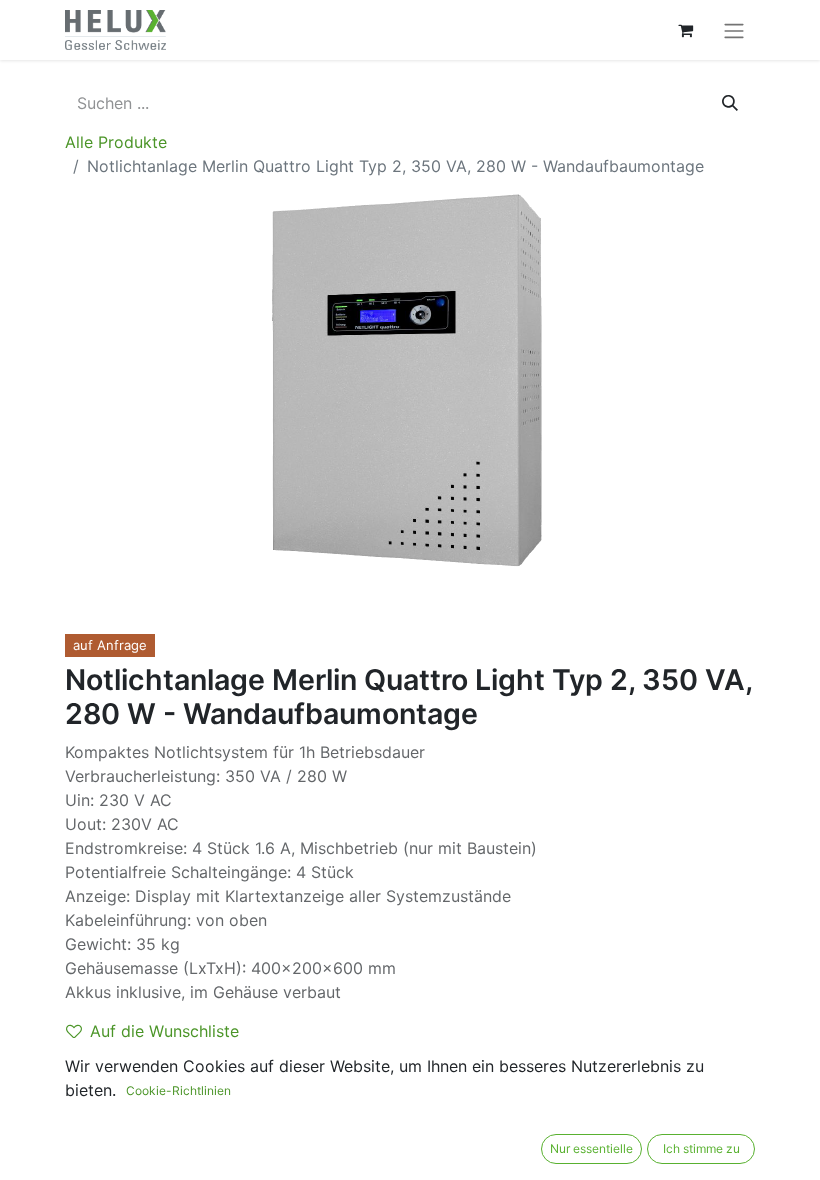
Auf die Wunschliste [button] (164, 1031)
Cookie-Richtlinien (178, 1090)
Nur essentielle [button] (591, 1148)
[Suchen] (730, 103)
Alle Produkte (116, 142)
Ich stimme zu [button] (701, 1148)
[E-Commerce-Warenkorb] (685, 30)
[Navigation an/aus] (734, 30)
